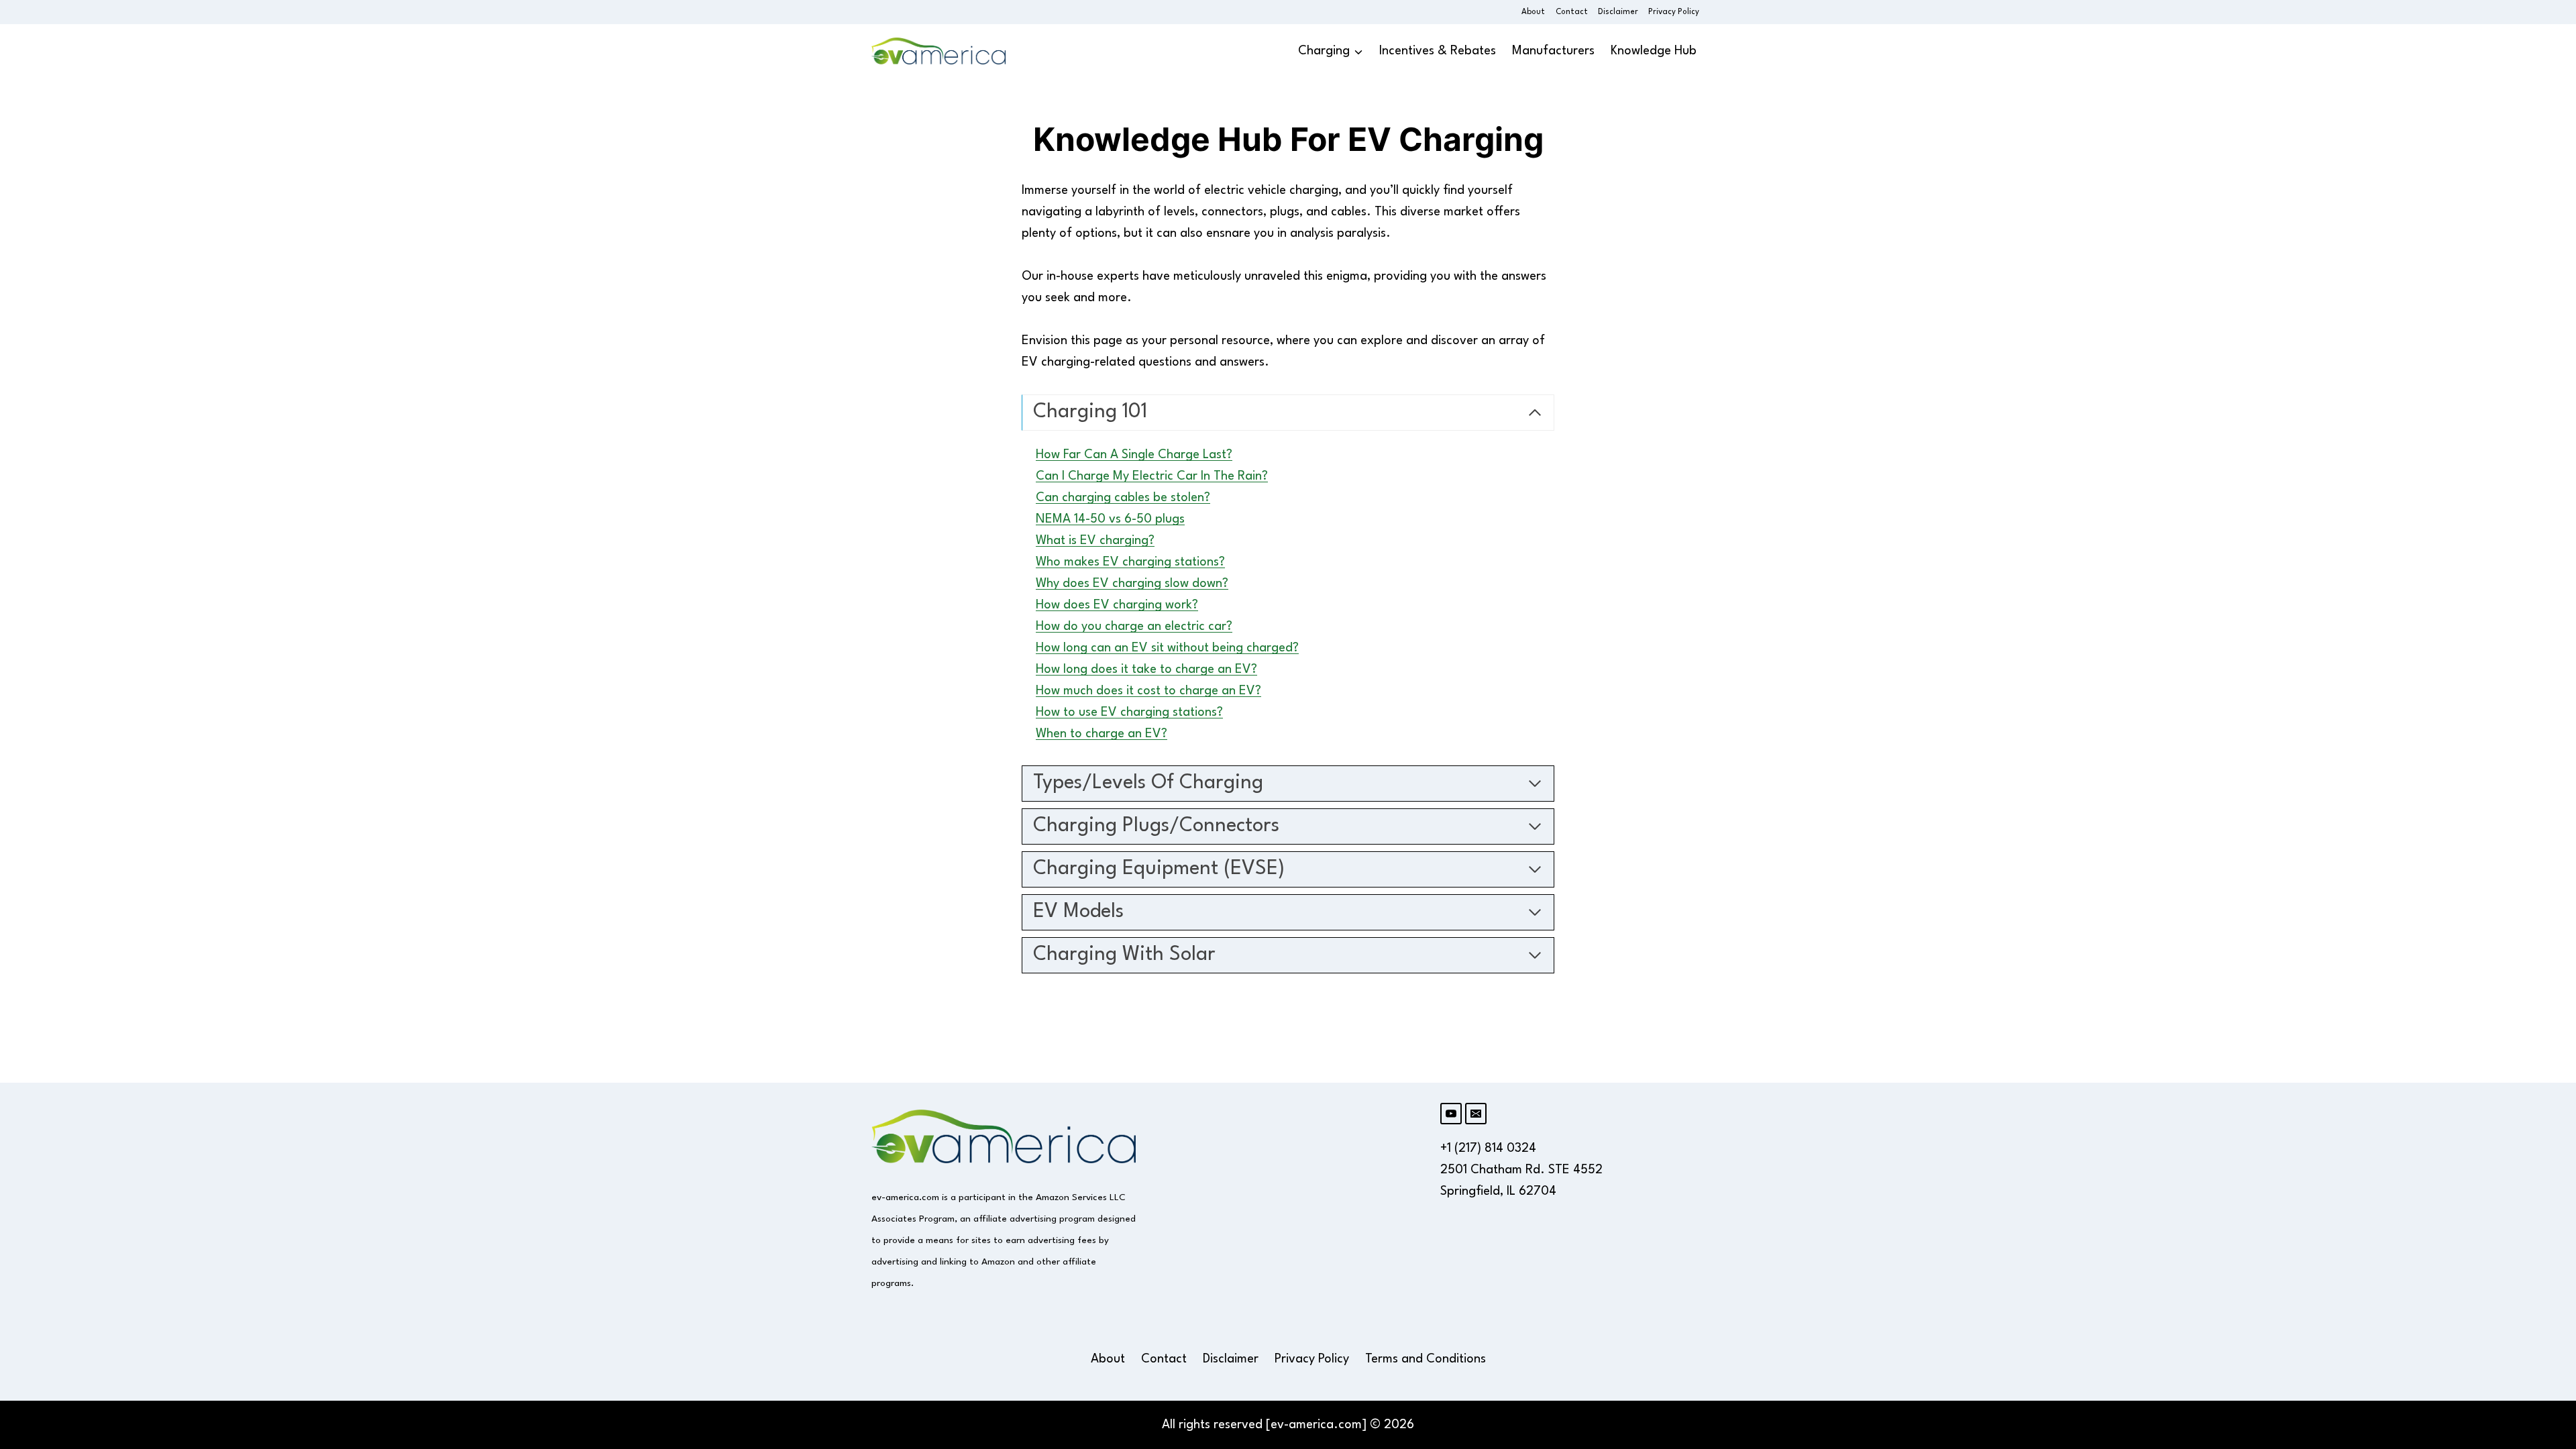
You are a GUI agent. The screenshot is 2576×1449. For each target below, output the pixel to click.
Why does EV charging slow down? (1132, 584)
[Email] (1476, 1114)
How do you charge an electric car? (1134, 627)
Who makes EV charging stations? (1130, 562)
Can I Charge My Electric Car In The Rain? (1152, 476)
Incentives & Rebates (1438, 51)
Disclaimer (1618, 12)
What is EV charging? (1095, 541)
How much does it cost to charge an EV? (1148, 691)
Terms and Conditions (1426, 1359)
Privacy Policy (1674, 12)
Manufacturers (1553, 51)
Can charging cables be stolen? (1123, 498)
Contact (1572, 12)
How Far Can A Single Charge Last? (1134, 455)
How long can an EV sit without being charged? (1167, 648)
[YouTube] (1451, 1114)
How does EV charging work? (1117, 605)
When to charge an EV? (1102, 734)
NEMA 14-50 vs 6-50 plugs (1110, 519)
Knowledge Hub (1654, 51)
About (1533, 12)
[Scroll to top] (2544, 1247)
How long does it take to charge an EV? (1146, 669)
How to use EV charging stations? (1129, 712)
